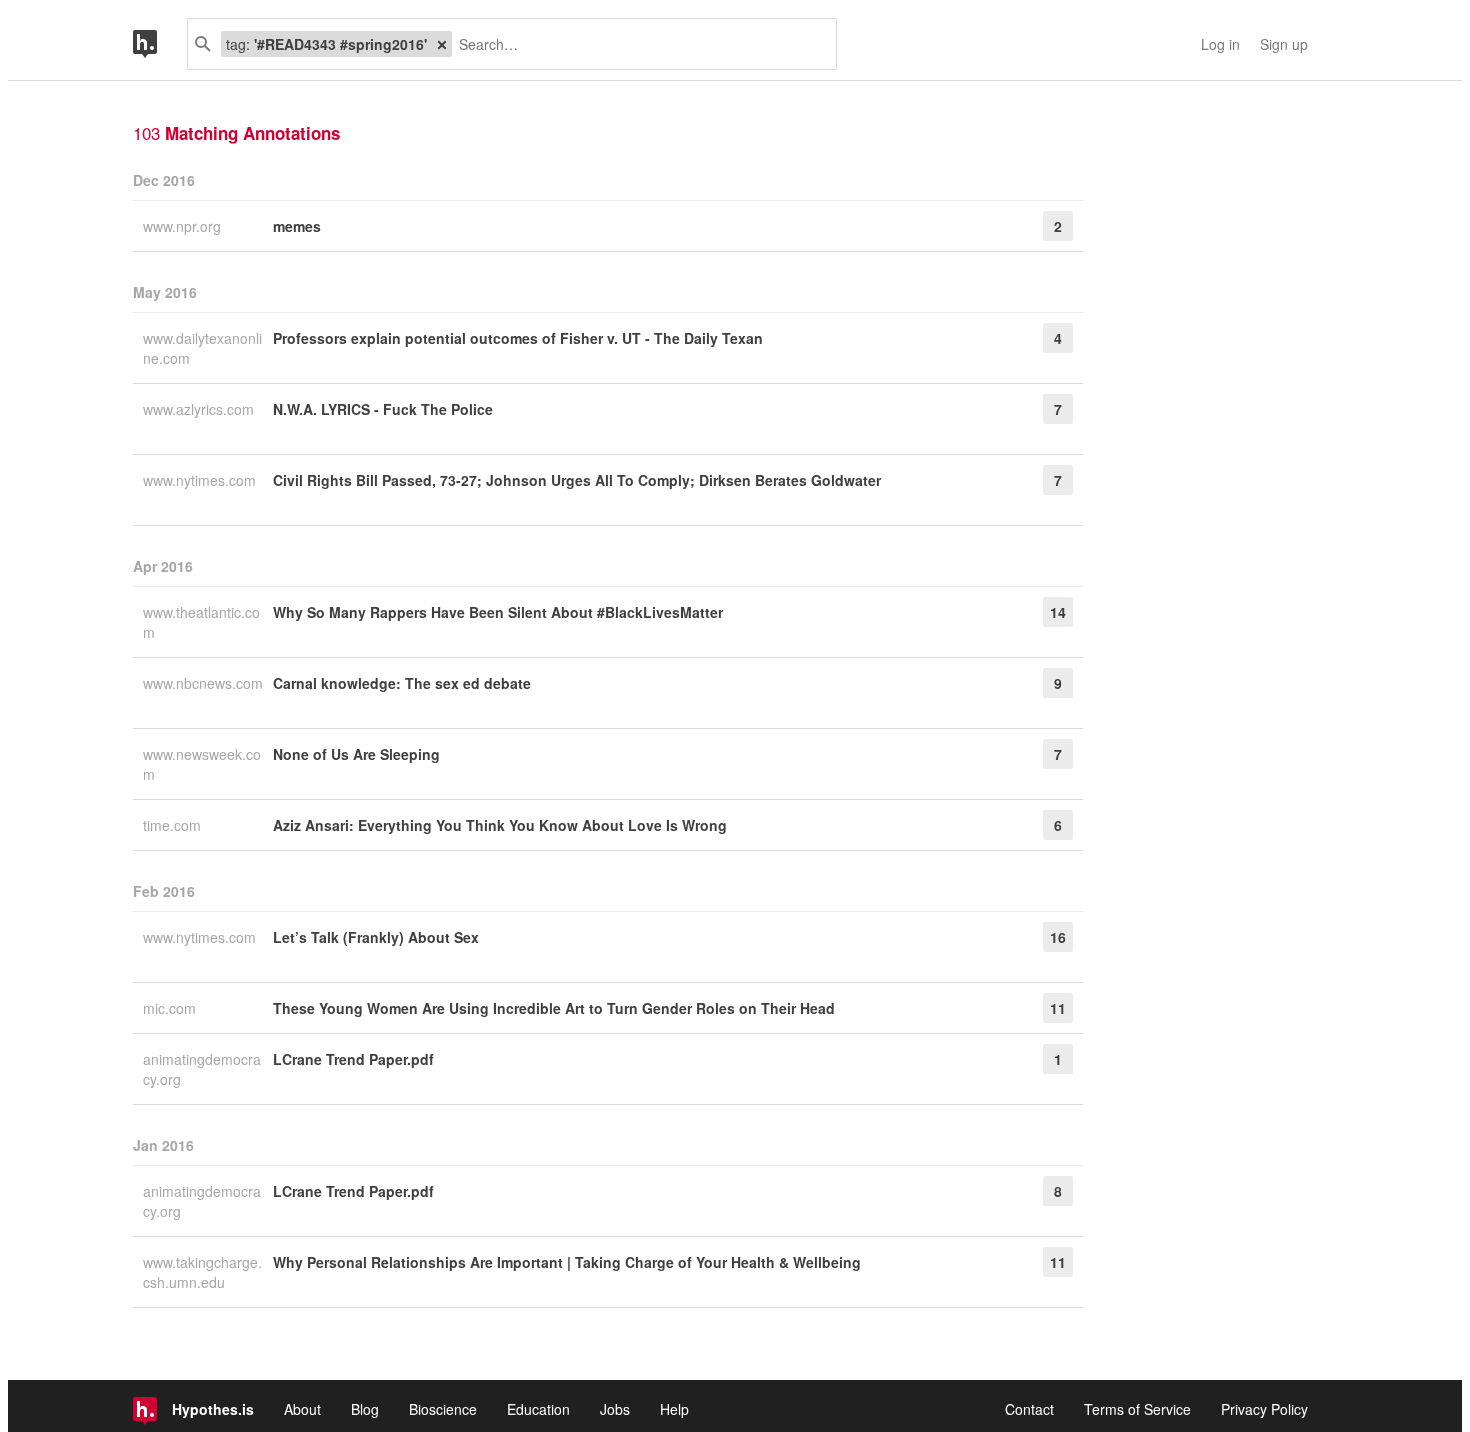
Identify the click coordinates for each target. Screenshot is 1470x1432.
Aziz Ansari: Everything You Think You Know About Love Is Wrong (500, 825)
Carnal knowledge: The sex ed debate (402, 683)
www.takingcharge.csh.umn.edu (202, 1272)
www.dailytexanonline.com (202, 348)
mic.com (171, 1008)
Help (674, 1409)
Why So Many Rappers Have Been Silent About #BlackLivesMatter (498, 612)
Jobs (615, 1409)
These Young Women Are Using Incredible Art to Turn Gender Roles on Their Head (554, 1008)
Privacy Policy (1264, 1409)
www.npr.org (184, 226)
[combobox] (636, 44)
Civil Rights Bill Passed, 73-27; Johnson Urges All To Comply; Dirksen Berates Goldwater (577, 480)
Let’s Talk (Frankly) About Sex (376, 937)
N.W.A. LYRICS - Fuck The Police (383, 409)
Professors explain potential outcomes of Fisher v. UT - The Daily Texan (518, 338)
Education (538, 1409)
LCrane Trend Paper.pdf (353, 1059)
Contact (1029, 1409)
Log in (1220, 44)
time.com (174, 825)
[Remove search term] (442, 44)
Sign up (1284, 44)
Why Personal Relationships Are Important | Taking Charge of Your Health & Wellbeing (567, 1262)
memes (297, 226)
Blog (365, 1409)
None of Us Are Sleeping (356, 754)
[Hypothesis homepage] (160, 44)
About (302, 1409)
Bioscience (443, 1409)
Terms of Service (1137, 1409)
